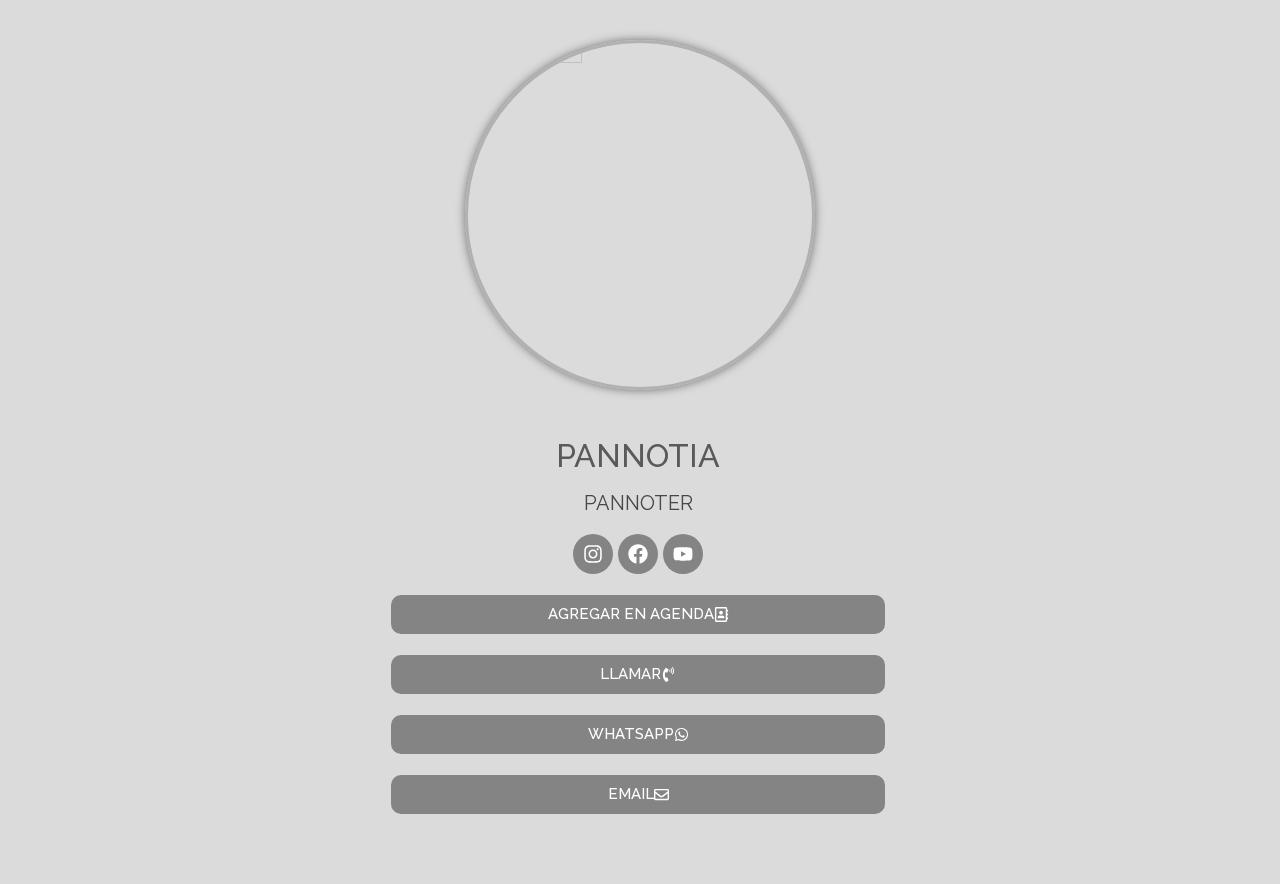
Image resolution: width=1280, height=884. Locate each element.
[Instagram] (593, 554)
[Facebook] (638, 554)
